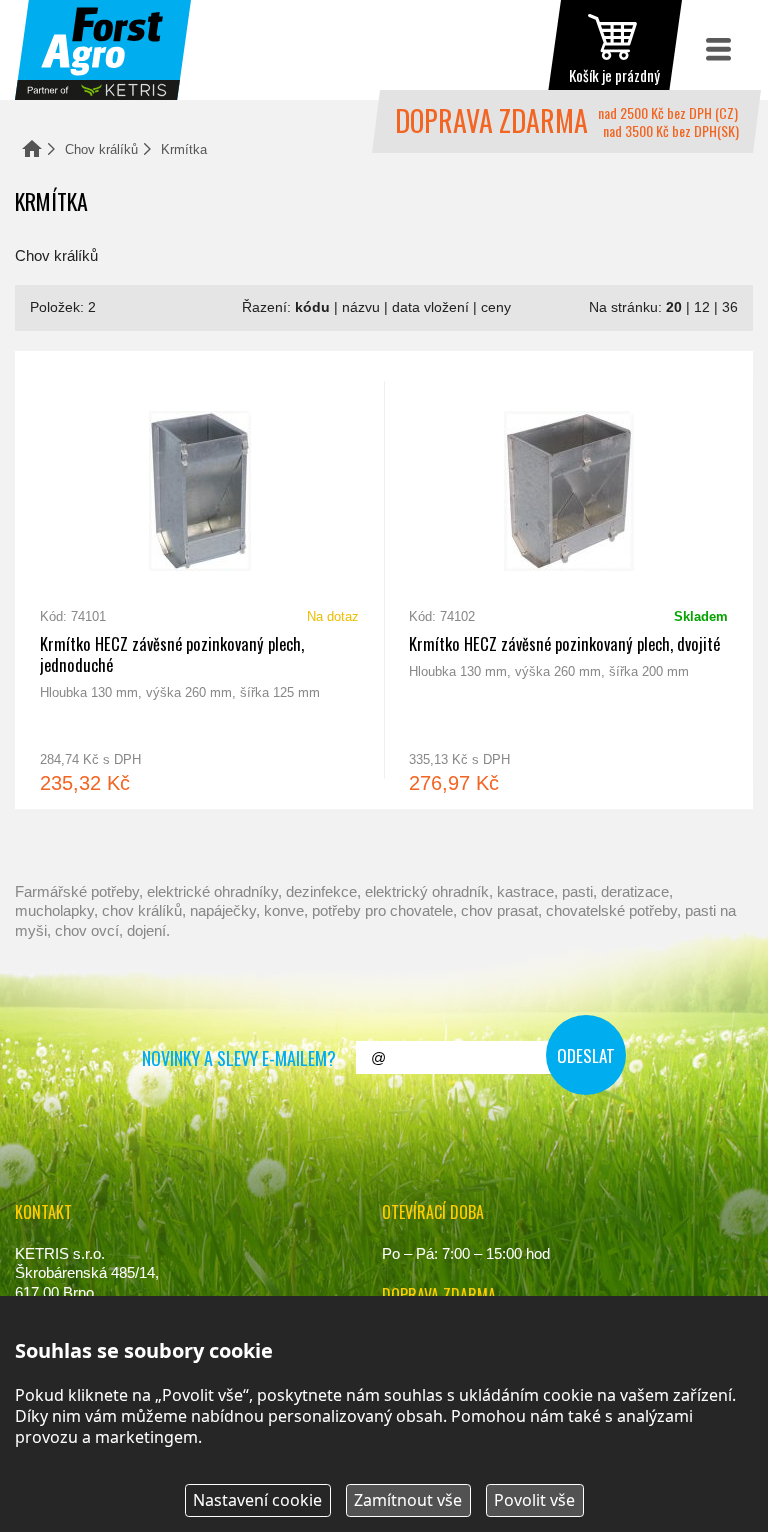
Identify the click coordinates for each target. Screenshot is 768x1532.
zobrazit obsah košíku (614, 50)
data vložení (430, 307)
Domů (32, 148)
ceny (496, 307)
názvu (361, 307)
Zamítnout (408, 1500)
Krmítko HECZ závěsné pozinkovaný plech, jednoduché (199, 580)
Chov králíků (101, 149)
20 (674, 307)
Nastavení (257, 1500)
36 (730, 307)
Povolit (534, 1500)
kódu (312, 307)
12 (702, 307)
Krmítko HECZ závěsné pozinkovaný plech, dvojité (568, 580)
